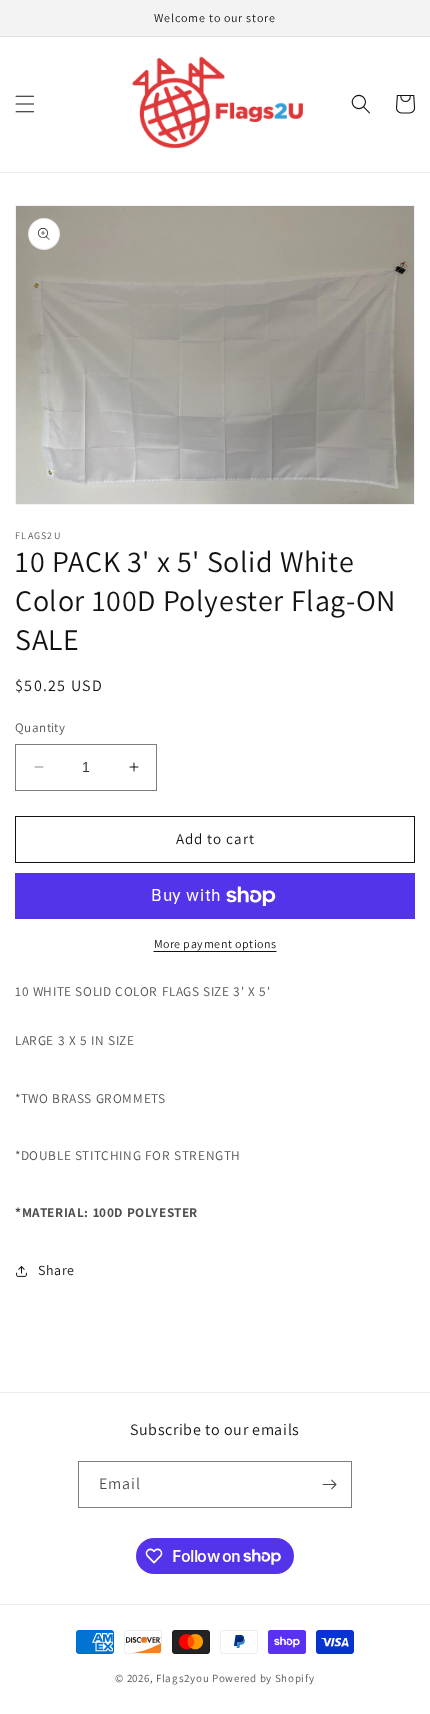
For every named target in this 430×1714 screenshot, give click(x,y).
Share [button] (56, 1270)
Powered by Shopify (263, 1678)
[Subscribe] (329, 1484)
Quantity (40, 727)
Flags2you (182, 1678)
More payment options (215, 943)
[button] (25, 104)
